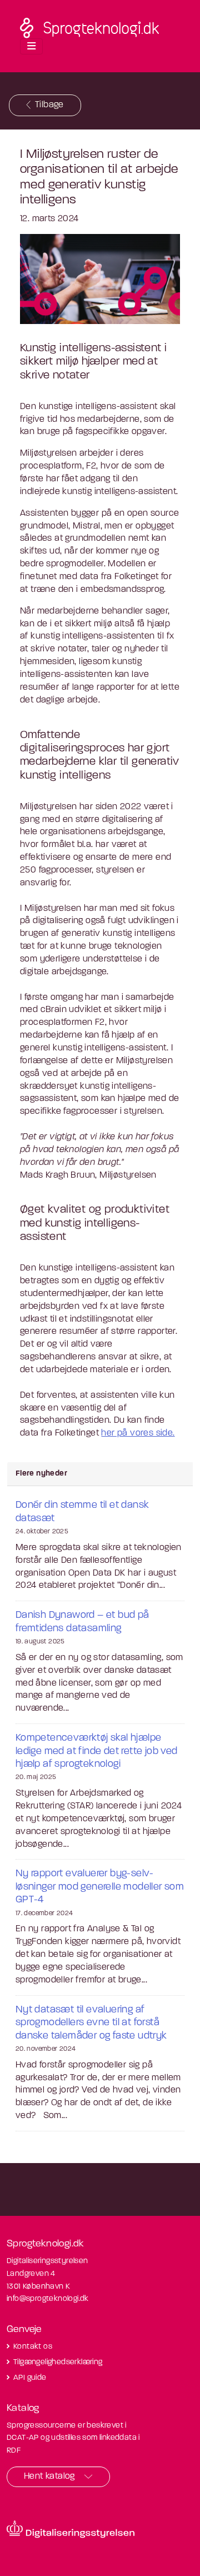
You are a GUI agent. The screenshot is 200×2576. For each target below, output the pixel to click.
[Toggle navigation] (31, 47)
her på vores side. (138, 1433)
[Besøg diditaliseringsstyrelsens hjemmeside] (71, 2529)
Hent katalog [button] (49, 2477)
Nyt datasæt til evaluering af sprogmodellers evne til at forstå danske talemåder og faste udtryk (91, 2023)
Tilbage (49, 105)
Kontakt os (33, 2347)
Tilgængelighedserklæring (58, 2362)
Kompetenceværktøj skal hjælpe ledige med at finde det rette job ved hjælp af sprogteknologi (97, 1752)
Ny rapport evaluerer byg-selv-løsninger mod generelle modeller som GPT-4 (100, 1887)
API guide (30, 2378)
